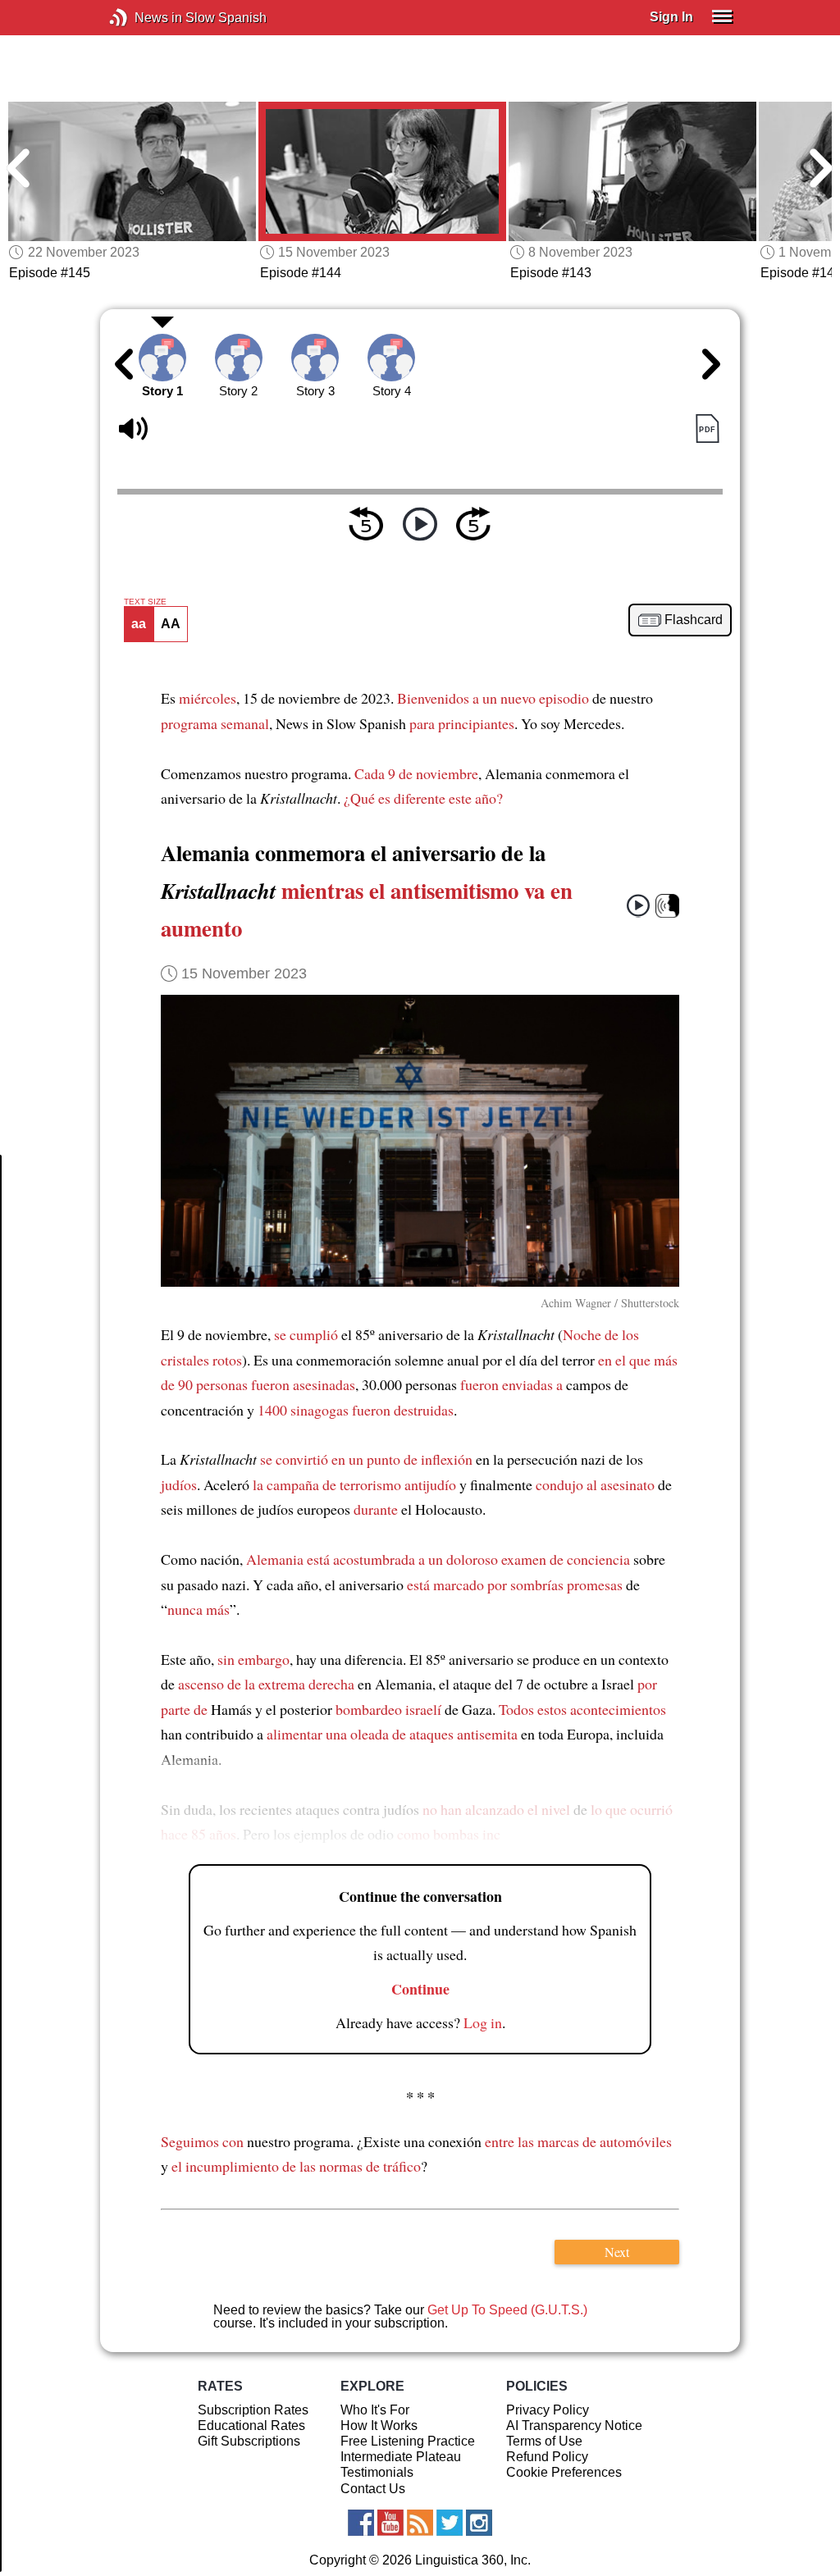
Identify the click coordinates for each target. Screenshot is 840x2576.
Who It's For (375, 2410)
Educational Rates (251, 2426)
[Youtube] (390, 2523)
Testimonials (377, 2472)
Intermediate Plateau (401, 2457)
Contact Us (373, 2489)
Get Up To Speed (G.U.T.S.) (507, 2310)
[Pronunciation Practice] (667, 906)
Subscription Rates (253, 2410)
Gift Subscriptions (249, 2441)
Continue (420, 1989)
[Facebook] (361, 2523)
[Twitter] (450, 2523)
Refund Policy (547, 2457)
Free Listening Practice (408, 2441)
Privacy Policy (548, 2410)
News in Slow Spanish (143, 18)
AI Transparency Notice (574, 2426)
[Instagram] (479, 2523)
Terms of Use (544, 2441)
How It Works (379, 2426)
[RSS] (420, 2523)
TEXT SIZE (145, 602)
